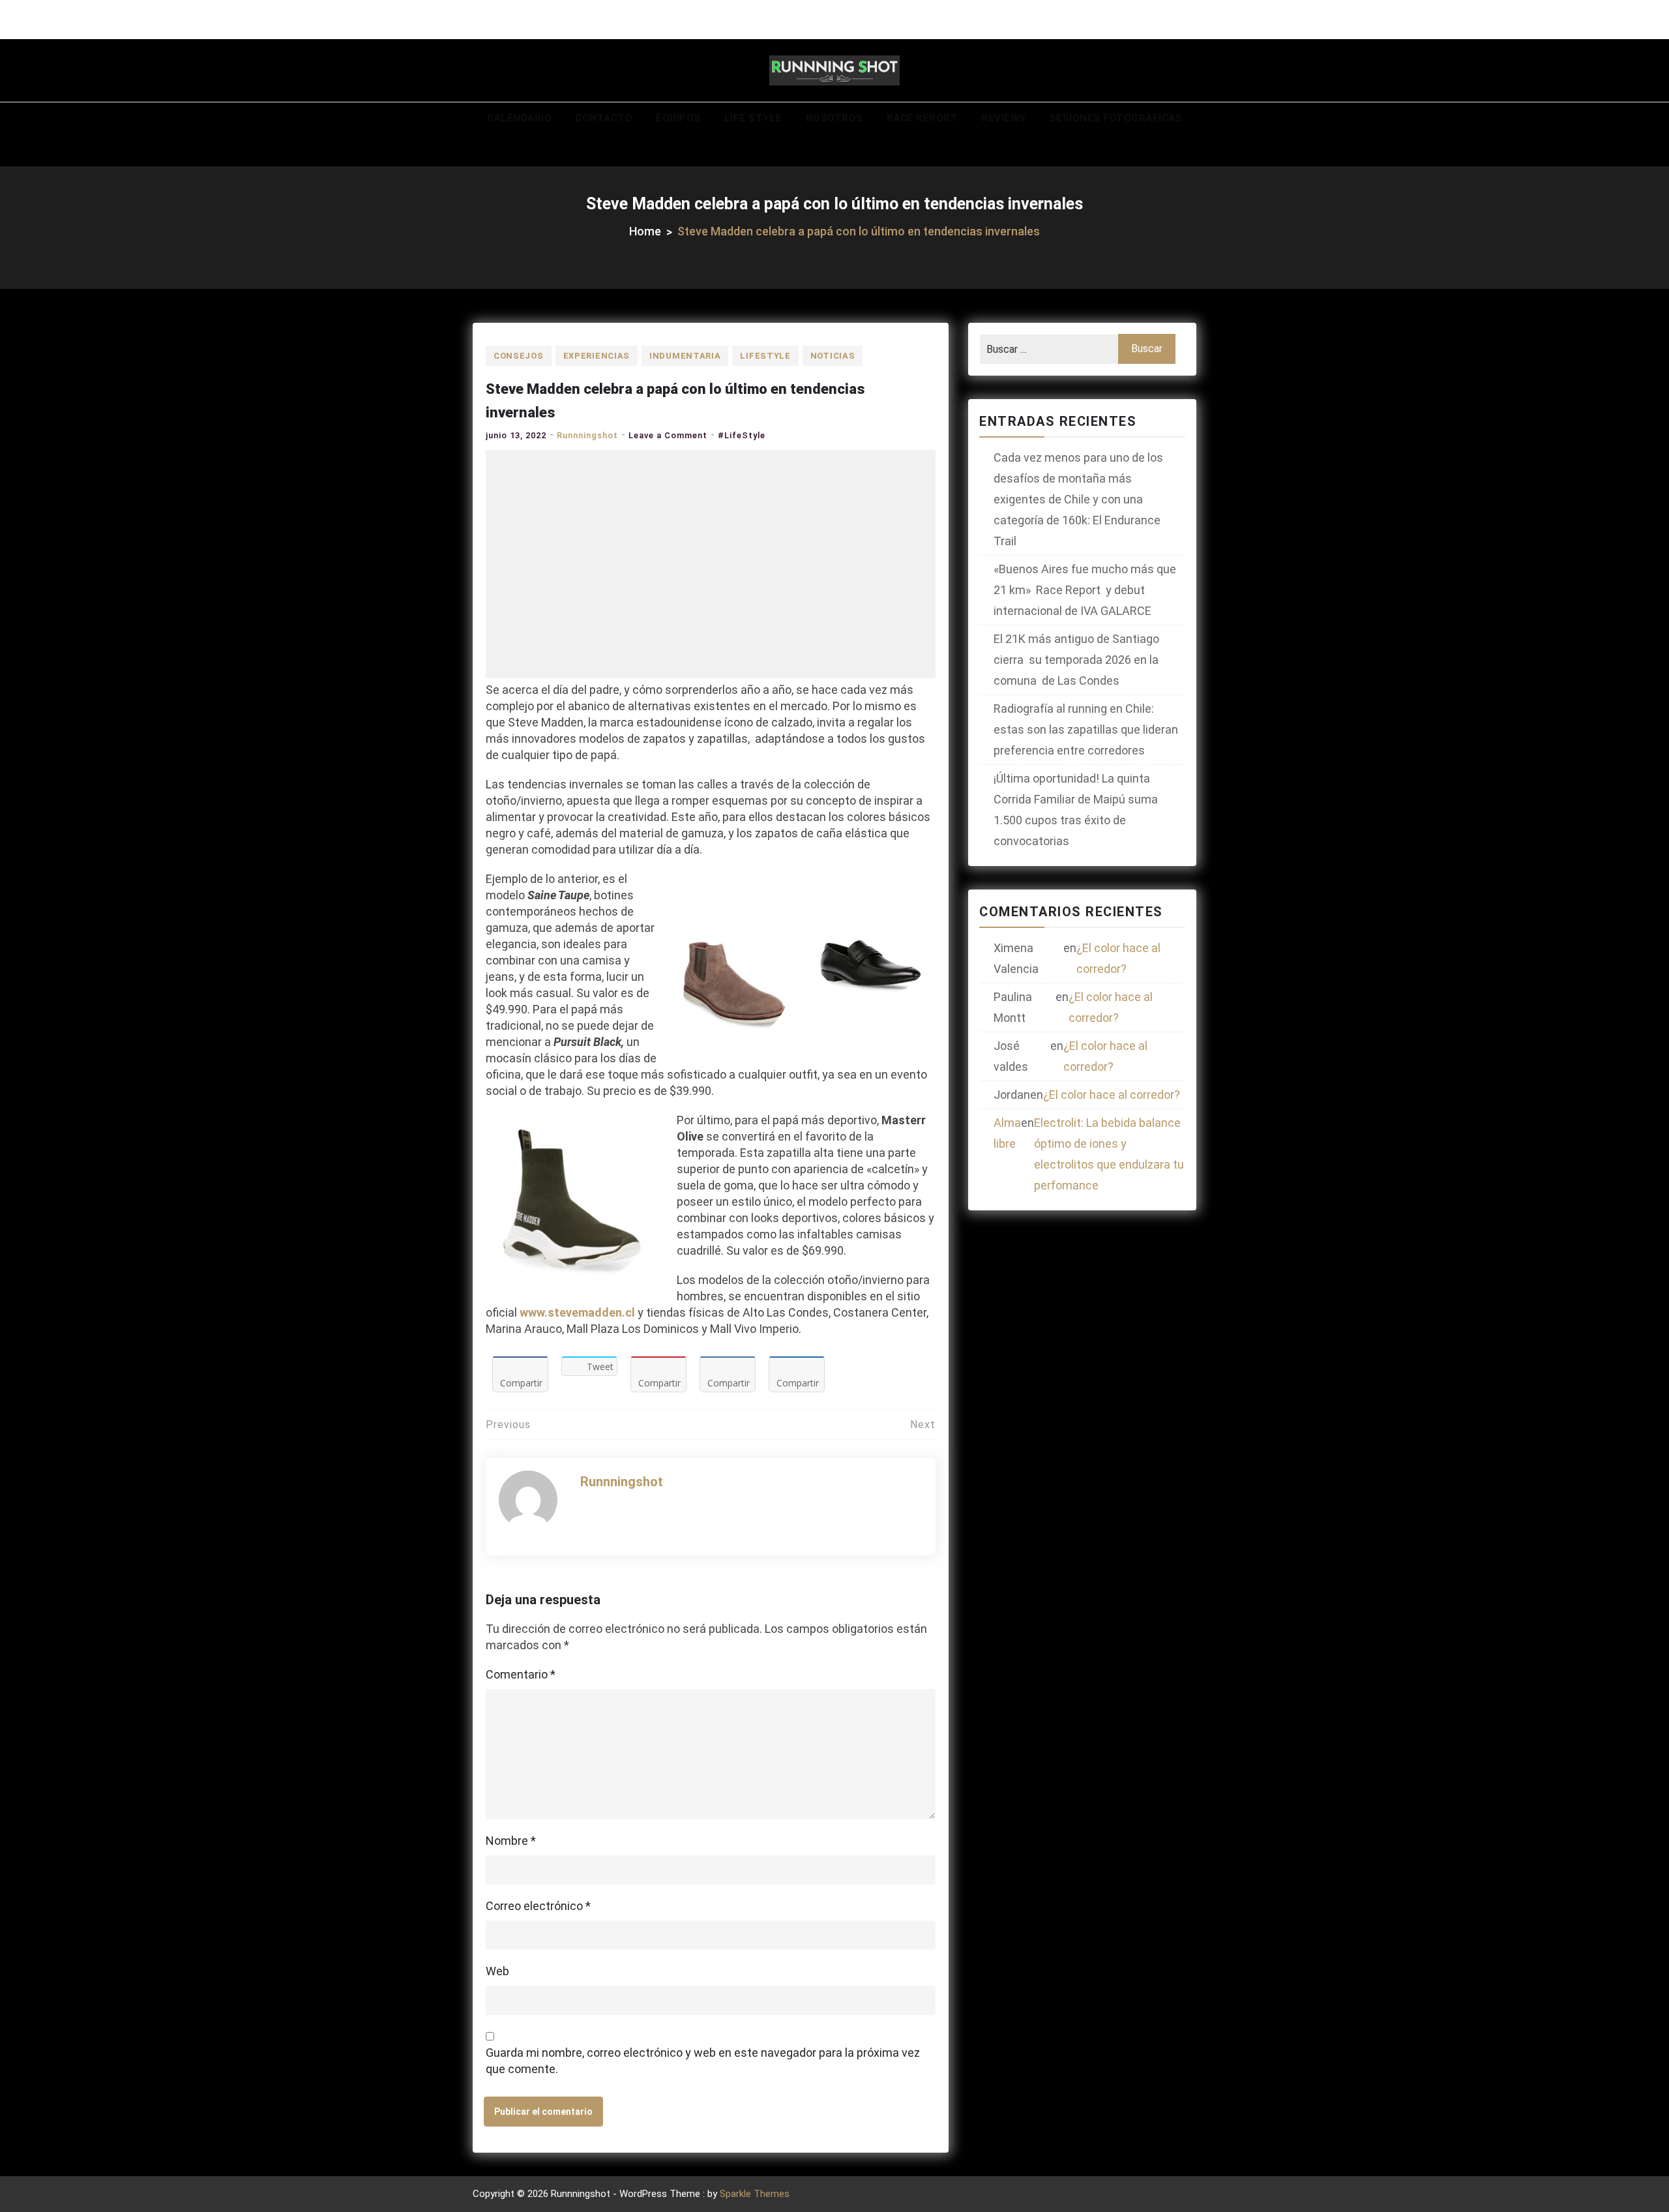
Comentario (521, 1674)
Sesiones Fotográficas (1116, 118)
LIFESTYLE (765, 356)
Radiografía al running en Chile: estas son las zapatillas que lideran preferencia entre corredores (1086, 729)
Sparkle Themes (755, 2194)
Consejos (519, 356)
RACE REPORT (923, 118)
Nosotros (834, 118)
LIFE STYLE (753, 118)
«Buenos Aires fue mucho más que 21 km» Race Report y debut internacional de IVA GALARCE (1085, 590)
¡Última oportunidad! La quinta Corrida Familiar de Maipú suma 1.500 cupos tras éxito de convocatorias (1076, 810)
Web (497, 1971)
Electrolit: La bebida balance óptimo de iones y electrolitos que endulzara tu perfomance (1109, 1154)
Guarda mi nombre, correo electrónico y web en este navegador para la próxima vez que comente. (703, 2061)
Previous (508, 1425)
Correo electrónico (538, 1906)
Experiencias (597, 356)
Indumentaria (685, 356)
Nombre (511, 1841)
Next (923, 1425)
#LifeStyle (742, 435)
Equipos (678, 118)
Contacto (604, 118)
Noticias (833, 356)
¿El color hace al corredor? (1118, 958)
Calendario (519, 118)
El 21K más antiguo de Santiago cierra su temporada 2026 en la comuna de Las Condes (1076, 660)
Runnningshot (587, 435)
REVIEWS (1004, 118)
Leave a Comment (668, 435)
